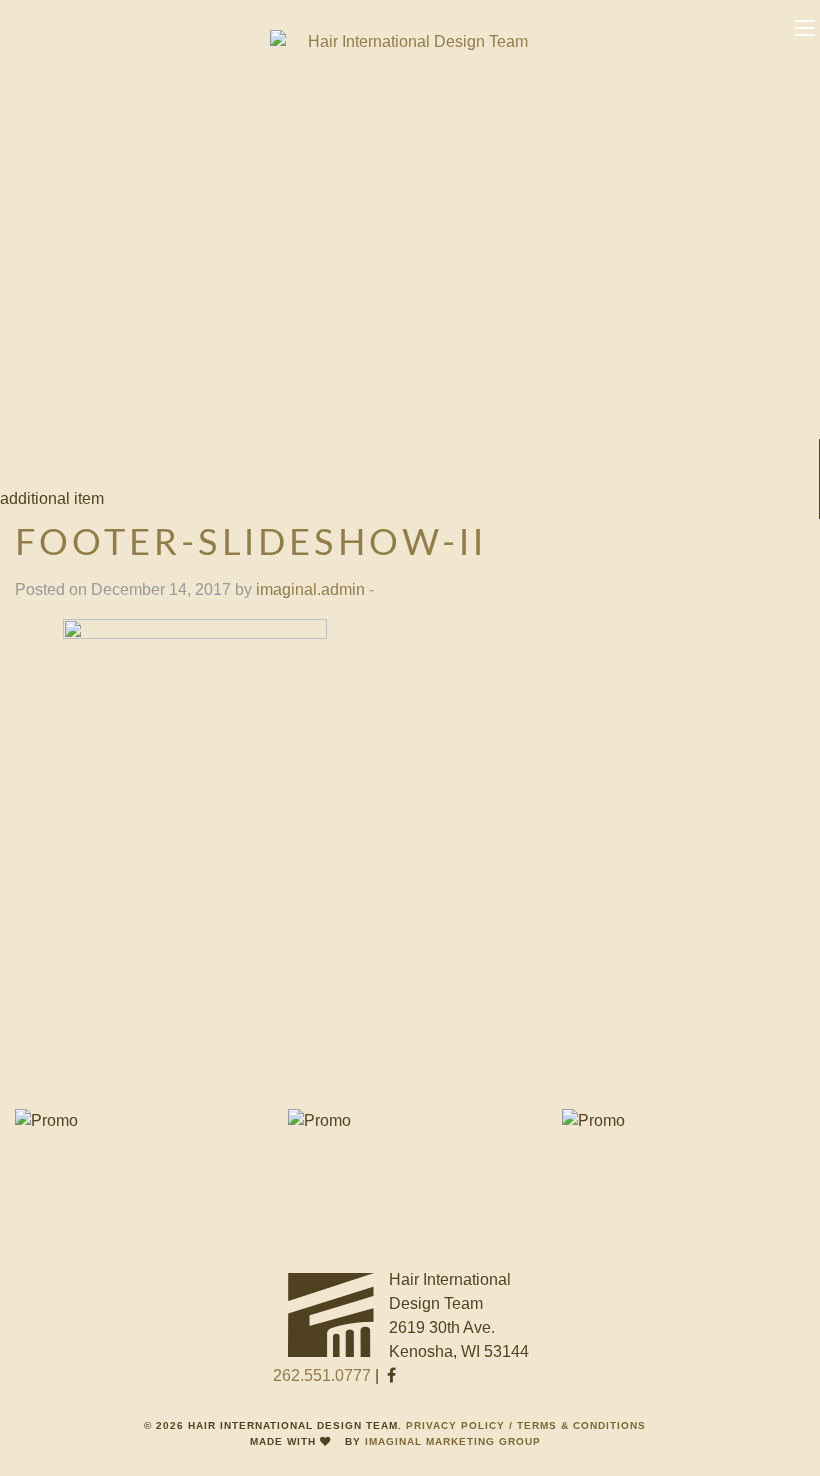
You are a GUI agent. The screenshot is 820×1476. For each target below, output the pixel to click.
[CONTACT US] (136, 1120)
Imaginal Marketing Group (453, 1441)
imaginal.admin (310, 589)
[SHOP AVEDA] (409, 1120)
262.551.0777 (322, 1375)
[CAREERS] (683, 1120)
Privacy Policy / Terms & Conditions (526, 1425)
